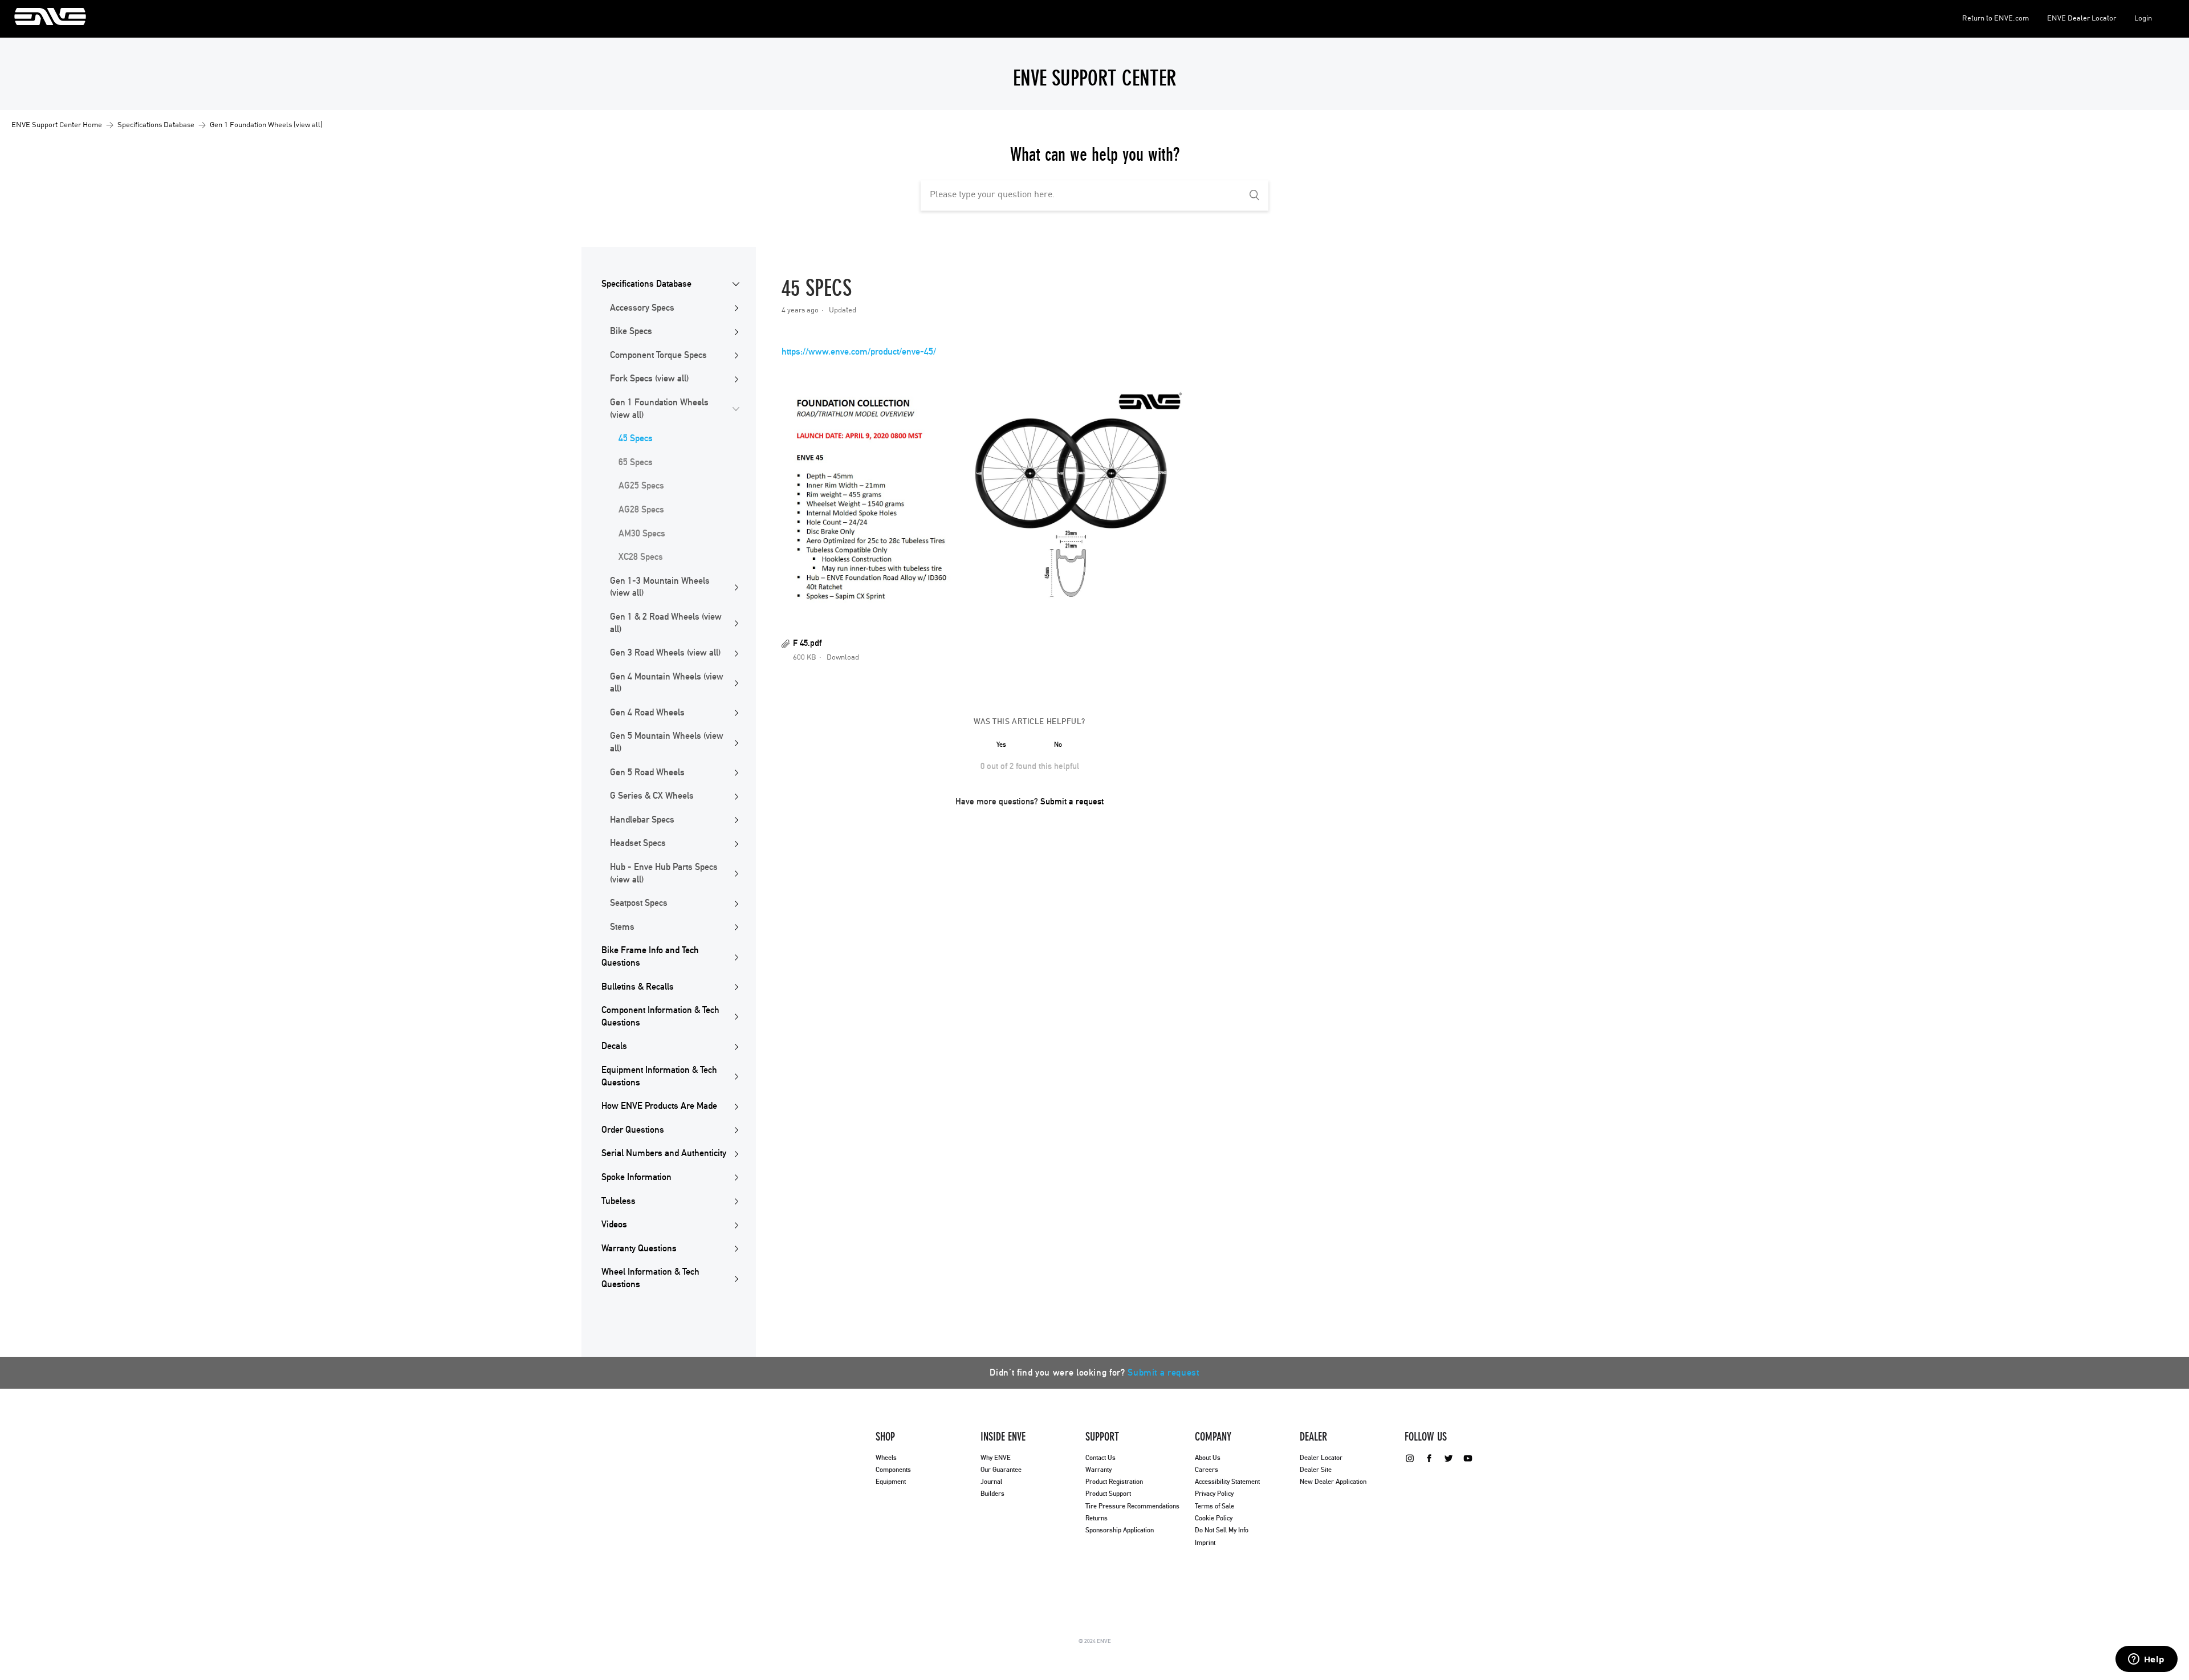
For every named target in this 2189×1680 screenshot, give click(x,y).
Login (2143, 19)
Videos (614, 1225)
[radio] (1001, 745)
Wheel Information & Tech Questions (650, 1278)
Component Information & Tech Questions (660, 1016)
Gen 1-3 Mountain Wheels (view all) (660, 587)
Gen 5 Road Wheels (647, 772)
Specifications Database (156, 125)
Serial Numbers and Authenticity (664, 1153)
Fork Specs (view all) (649, 379)
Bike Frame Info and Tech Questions (650, 957)
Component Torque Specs (658, 355)
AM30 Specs (642, 534)
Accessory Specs (642, 308)
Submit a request (1072, 802)
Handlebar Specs (642, 820)
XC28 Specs (641, 557)
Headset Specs (638, 843)
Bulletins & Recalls (638, 987)
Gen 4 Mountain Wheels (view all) (667, 683)
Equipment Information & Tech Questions (659, 1076)
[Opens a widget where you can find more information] (2146, 1660)
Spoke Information (636, 1177)
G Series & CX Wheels (652, 796)
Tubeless (619, 1201)
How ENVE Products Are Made (659, 1106)
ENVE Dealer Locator (2082, 19)
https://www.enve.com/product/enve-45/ (859, 352)
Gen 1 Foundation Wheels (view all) (266, 125)
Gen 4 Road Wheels (647, 713)
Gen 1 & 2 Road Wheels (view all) (666, 623)
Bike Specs (631, 331)
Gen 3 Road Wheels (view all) (665, 653)
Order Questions (633, 1130)
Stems (622, 927)
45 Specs (636, 438)
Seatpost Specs (639, 903)
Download (843, 658)
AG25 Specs (641, 486)
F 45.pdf (807, 643)
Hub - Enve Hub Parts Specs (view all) (664, 873)
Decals (614, 1046)
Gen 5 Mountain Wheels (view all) (667, 742)
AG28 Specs (641, 510)
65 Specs (636, 462)
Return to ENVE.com (1995, 19)
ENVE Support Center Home (57, 125)
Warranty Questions (639, 1248)
